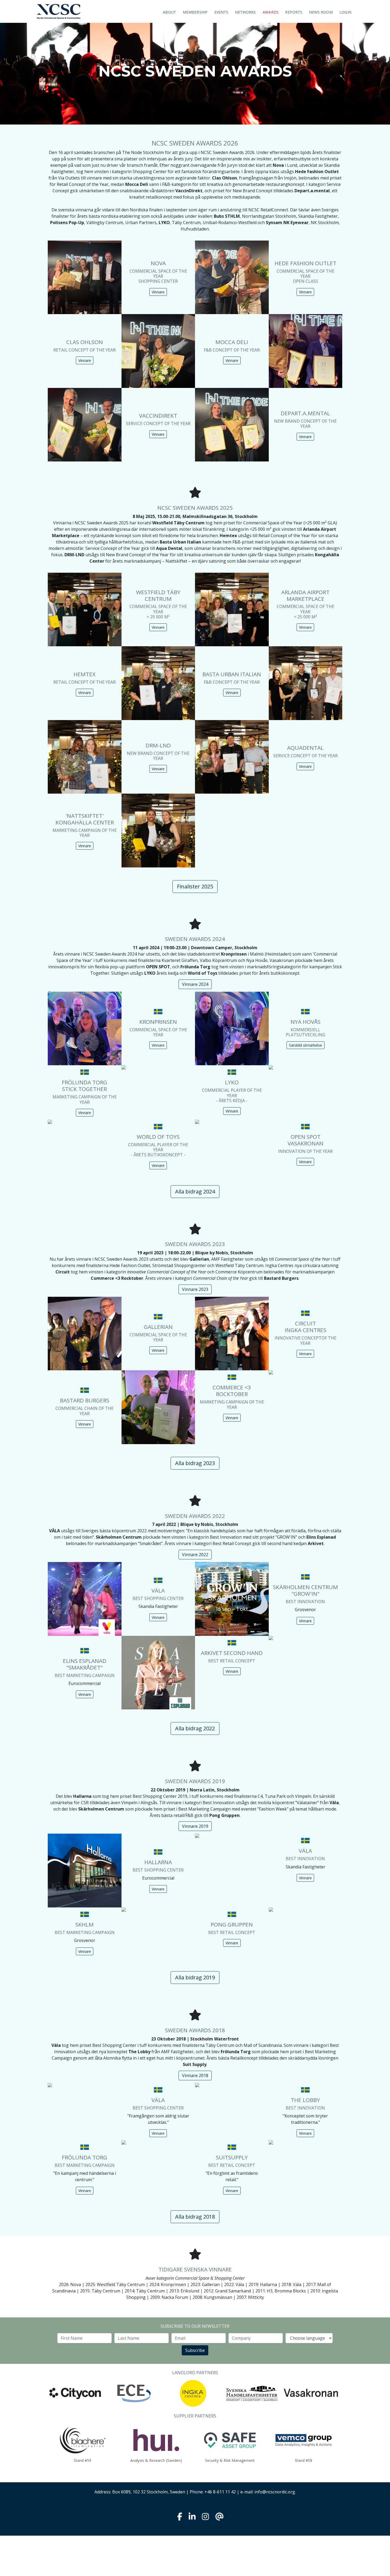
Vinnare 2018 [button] (195, 2076)
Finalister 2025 (195, 886)
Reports (294, 12)
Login (345, 12)
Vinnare (158, 292)
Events (221, 12)
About (170, 12)
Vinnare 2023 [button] (195, 1289)
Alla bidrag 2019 (195, 1977)
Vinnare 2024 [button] (195, 984)
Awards (271, 12)
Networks (246, 12)
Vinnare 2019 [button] (195, 1826)
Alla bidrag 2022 (195, 1728)
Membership (195, 12)
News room (321, 12)
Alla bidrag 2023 (195, 1463)
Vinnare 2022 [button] (195, 1555)
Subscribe (195, 2350)
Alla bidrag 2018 (195, 2217)
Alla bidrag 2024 (195, 1191)
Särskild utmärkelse (305, 1045)
